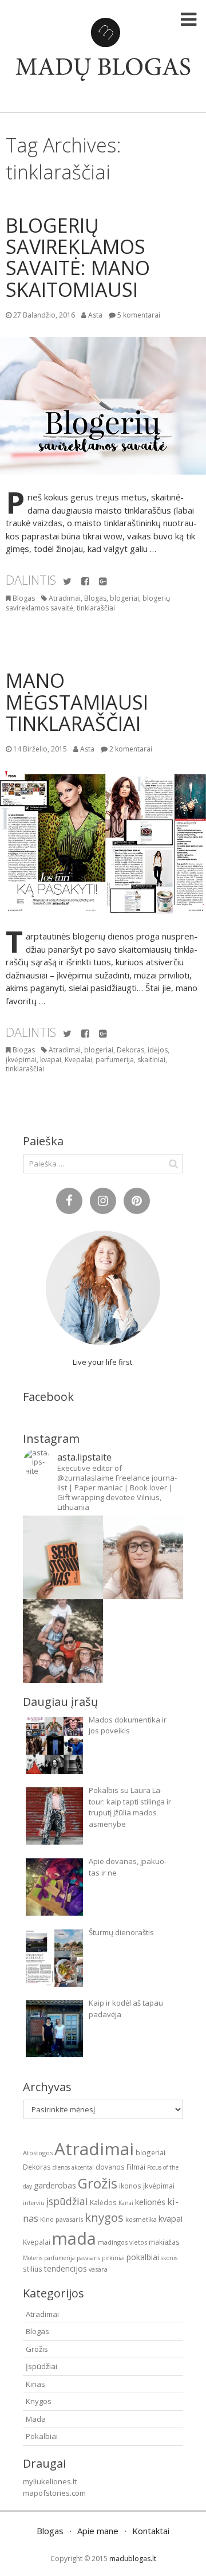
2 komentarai (131, 749)
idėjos (158, 1050)
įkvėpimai (21, 1060)
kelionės (150, 2202)
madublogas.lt (133, 2559)
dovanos (110, 2167)
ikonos (130, 2186)
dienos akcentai (73, 2167)
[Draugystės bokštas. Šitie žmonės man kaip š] (63, 1641)
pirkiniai (113, 2258)
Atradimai (65, 598)
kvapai (51, 1060)
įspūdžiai (67, 2201)
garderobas (55, 2185)
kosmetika (141, 2219)
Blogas (24, 598)
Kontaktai (151, 2531)
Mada (36, 2419)
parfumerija (115, 1060)
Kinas (35, 2384)
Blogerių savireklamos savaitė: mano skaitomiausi (78, 257)
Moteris (33, 2258)
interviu (34, 2203)
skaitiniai (151, 1060)
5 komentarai (139, 315)
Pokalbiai (42, 2436)
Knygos (39, 2401)
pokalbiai (143, 2257)
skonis (169, 2258)
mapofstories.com (54, 2493)
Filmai (136, 2167)
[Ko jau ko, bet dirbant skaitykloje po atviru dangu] (63, 1557)
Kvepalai (78, 1060)
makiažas (164, 2242)
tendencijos (66, 2268)
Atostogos (38, 2153)
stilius (33, 2269)
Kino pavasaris (62, 2219)
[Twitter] (67, 582)
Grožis (98, 2183)
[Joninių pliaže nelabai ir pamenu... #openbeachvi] (143, 1557)
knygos (104, 2217)
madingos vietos (122, 2242)
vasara (98, 2269)
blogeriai (124, 598)
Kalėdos (103, 2202)
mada (74, 2238)
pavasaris (88, 2258)
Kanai (126, 2203)
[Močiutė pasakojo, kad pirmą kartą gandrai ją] (143, 1641)
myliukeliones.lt (50, 2481)
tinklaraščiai (96, 608)
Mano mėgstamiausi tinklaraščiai (77, 702)
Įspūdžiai (41, 2366)
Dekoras (130, 1050)
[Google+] (103, 582)
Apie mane (98, 2531)
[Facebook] (85, 582)
